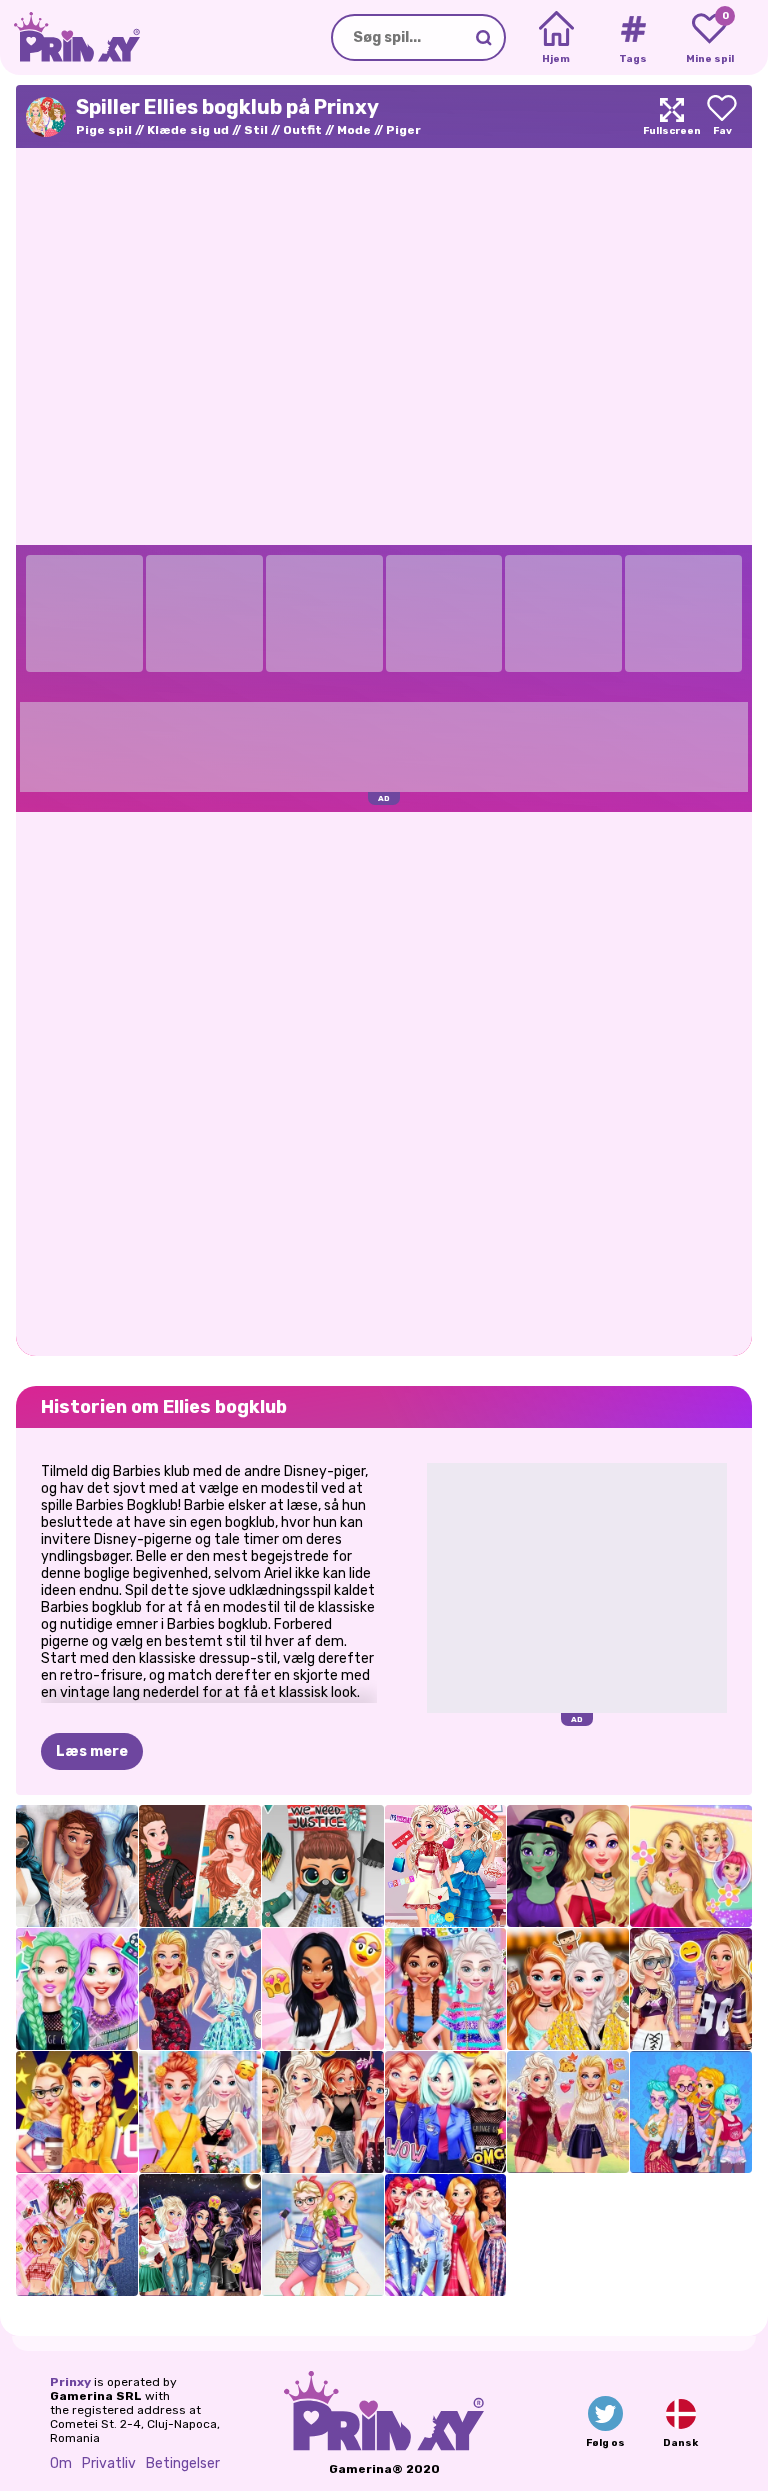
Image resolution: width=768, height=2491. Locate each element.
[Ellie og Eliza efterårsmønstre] (568, 2112)
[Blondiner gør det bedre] (200, 1989)
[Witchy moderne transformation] (568, 1866)
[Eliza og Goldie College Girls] (323, 2235)
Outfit (302, 130)
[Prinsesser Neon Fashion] (446, 1989)
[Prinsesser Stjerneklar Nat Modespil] (446, 2235)
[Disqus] (384, 1082)
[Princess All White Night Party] (77, 1866)
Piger (403, 130)
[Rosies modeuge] (691, 1866)
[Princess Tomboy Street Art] (691, 1989)
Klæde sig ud (188, 130)
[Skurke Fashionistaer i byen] (200, 2235)
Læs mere (92, 1751)
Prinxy (70, 2382)
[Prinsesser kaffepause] (568, 1989)
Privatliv (109, 2463)
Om (61, 2463)
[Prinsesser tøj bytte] (323, 2112)
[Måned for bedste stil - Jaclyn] (323, 1989)
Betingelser (183, 2463)
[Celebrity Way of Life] (77, 1989)
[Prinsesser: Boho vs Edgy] (691, 2112)
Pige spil (104, 130)
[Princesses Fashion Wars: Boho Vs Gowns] (200, 1866)
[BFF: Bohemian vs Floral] (200, 2112)
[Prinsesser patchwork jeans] (77, 2235)
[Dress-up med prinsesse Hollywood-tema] (77, 2112)
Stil (256, 130)
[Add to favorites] (722, 116)
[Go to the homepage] (70, 37)
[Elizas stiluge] (446, 1866)
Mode (354, 130)
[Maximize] (672, 116)
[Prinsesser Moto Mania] (446, 2112)
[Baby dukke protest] (323, 1866)
